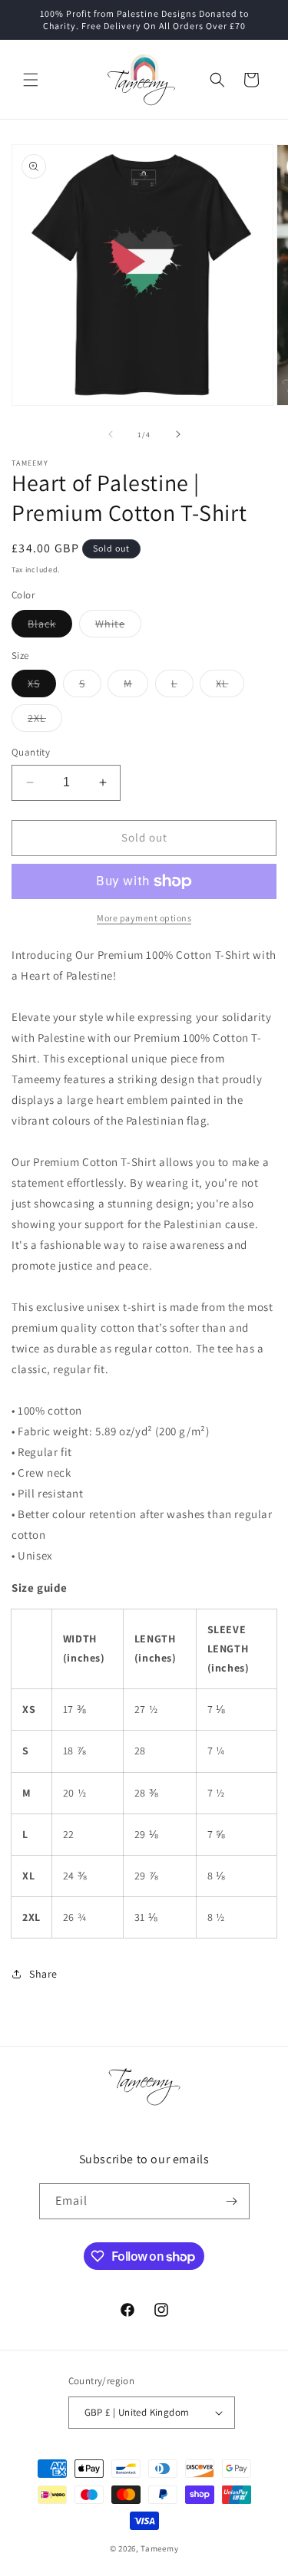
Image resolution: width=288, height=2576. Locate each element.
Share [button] (43, 1974)
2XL (45, 721)
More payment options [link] (144, 918)
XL (230, 687)
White (118, 627)
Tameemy (159, 2548)
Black (50, 627)
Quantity (31, 752)
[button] (31, 80)
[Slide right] (178, 434)
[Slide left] (111, 434)
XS (42, 687)
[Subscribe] (232, 2201)
